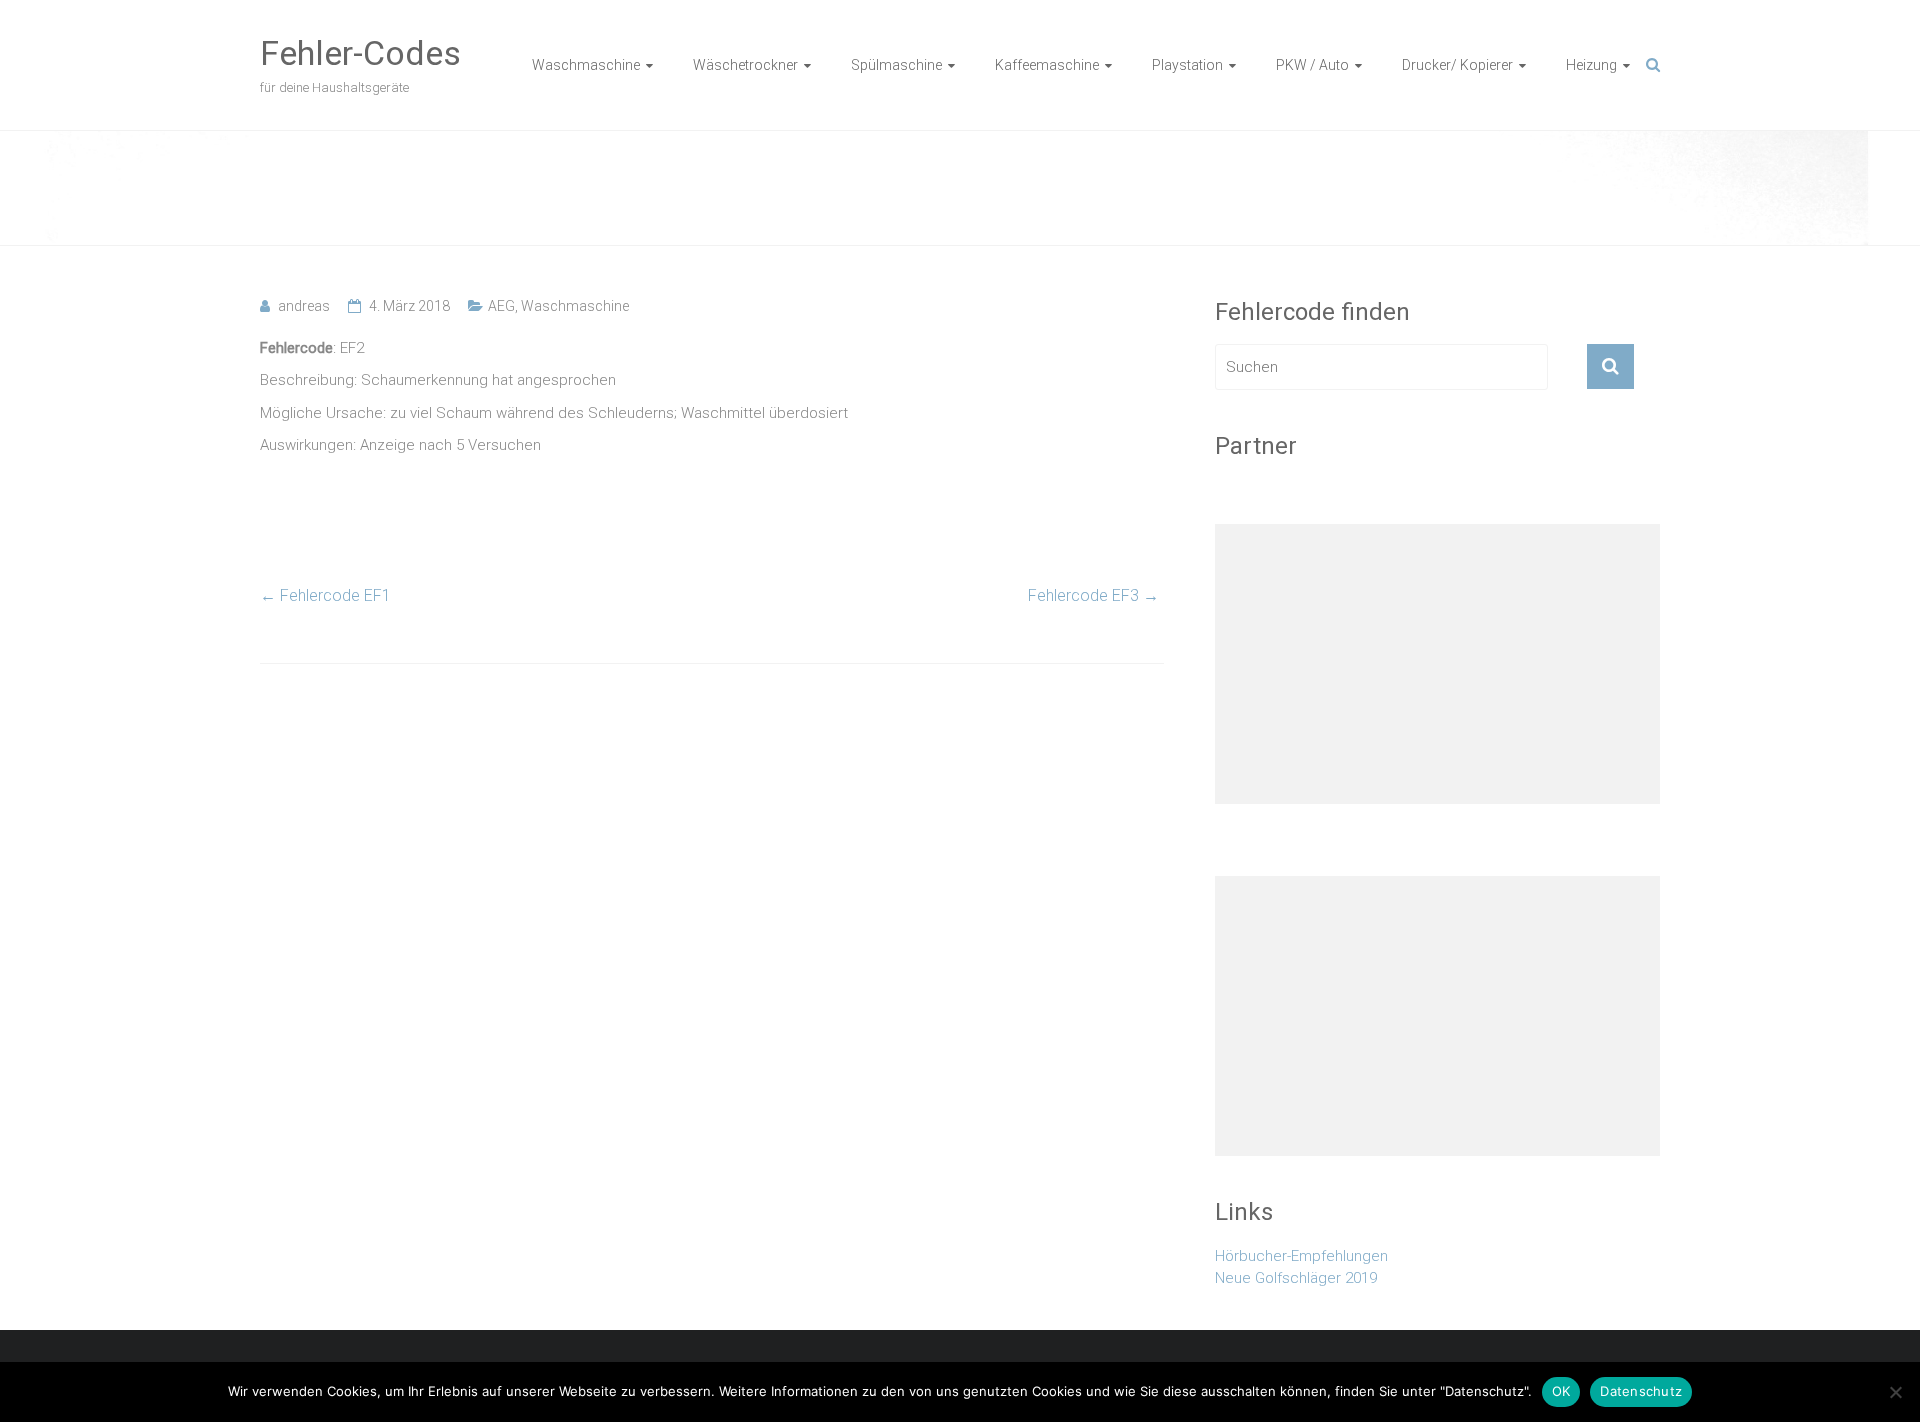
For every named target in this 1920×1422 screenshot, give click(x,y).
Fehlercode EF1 (325, 595)
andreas (304, 306)
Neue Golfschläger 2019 (1296, 1278)
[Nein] (1895, 1392)
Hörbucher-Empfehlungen (1301, 1256)
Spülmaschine (896, 65)
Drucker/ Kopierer (1457, 65)
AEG (501, 306)
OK (1561, 1391)
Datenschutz (1641, 1391)
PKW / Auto (1312, 65)
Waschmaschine (586, 65)
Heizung (1591, 65)
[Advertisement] (1437, 664)
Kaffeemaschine (1047, 65)
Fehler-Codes (360, 53)
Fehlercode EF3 (1093, 595)
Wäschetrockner (745, 65)
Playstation (1187, 65)
